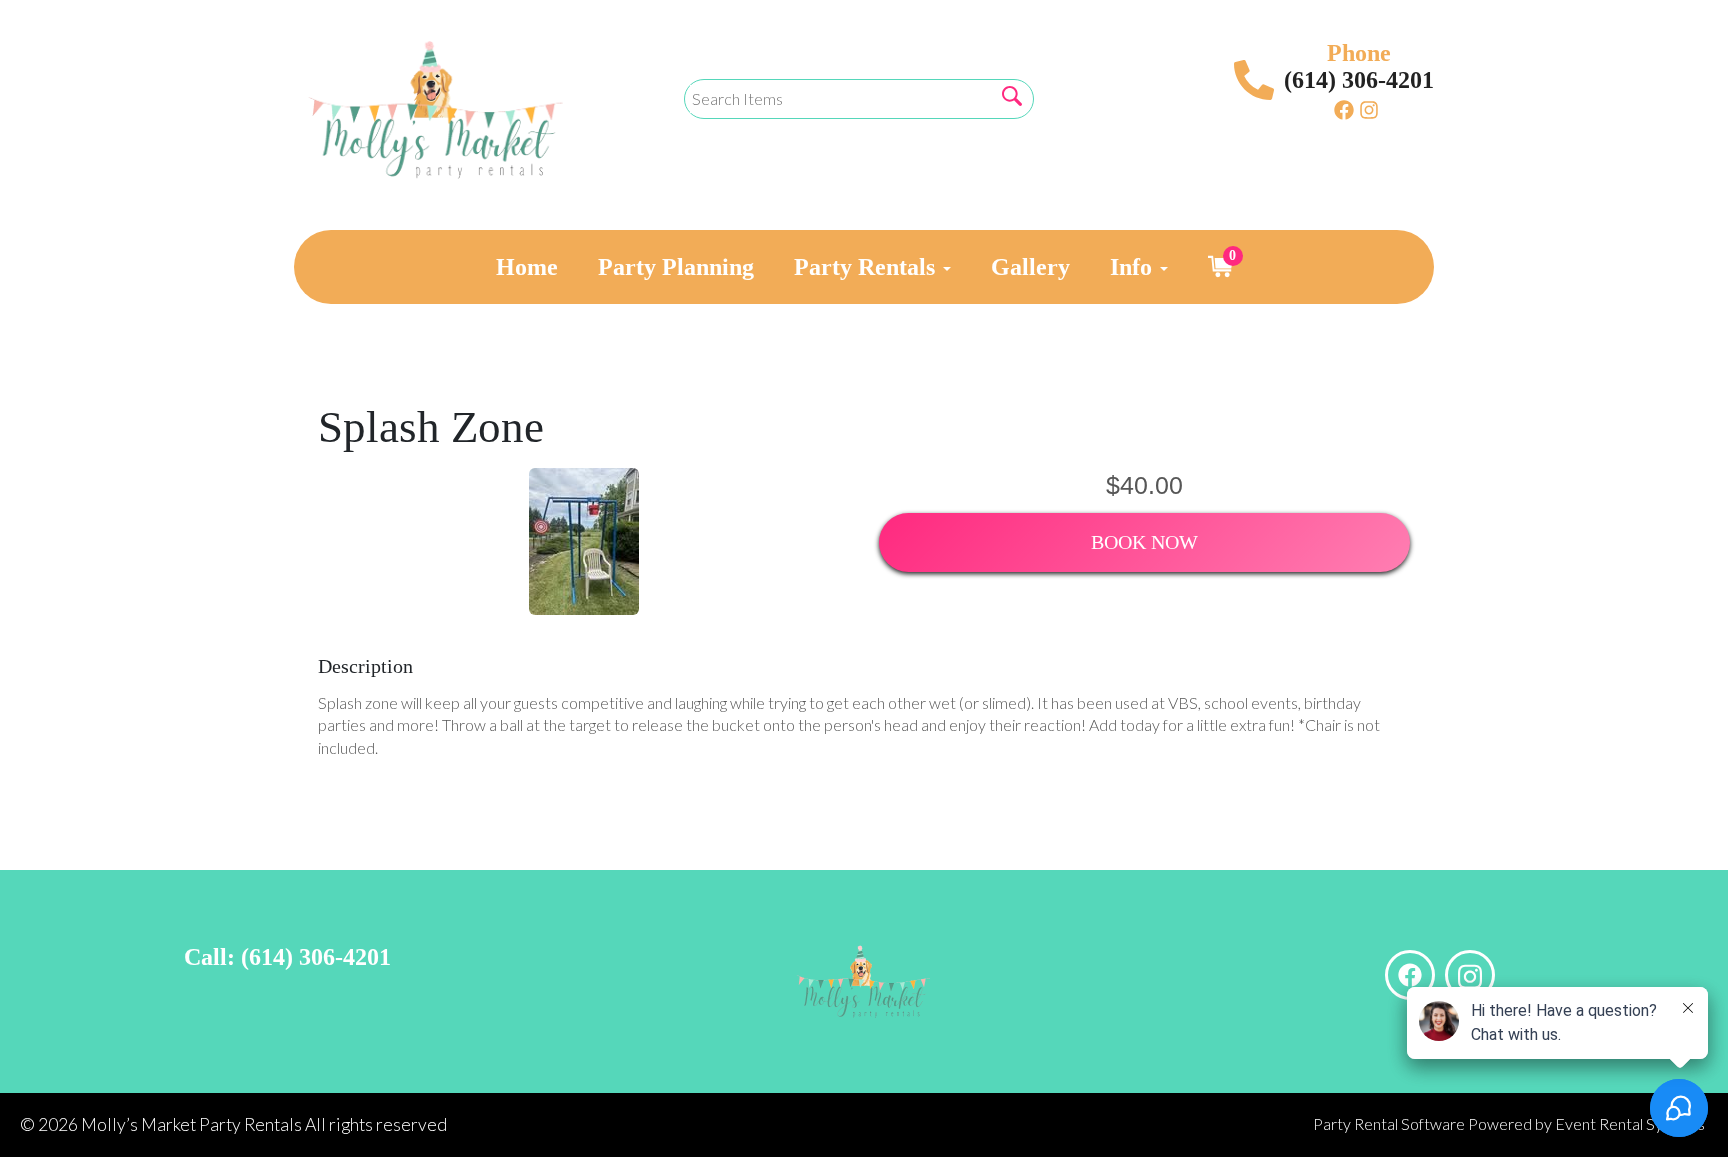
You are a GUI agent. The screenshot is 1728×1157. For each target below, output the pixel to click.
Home (527, 267)
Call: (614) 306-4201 (287, 957)
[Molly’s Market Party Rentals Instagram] (1369, 109)
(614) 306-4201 (1359, 80)
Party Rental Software (1389, 1123)
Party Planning (676, 267)
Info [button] (1134, 267)
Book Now (1144, 542)
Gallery (1030, 267)
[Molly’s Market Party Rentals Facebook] (1344, 109)
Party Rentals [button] (867, 267)
